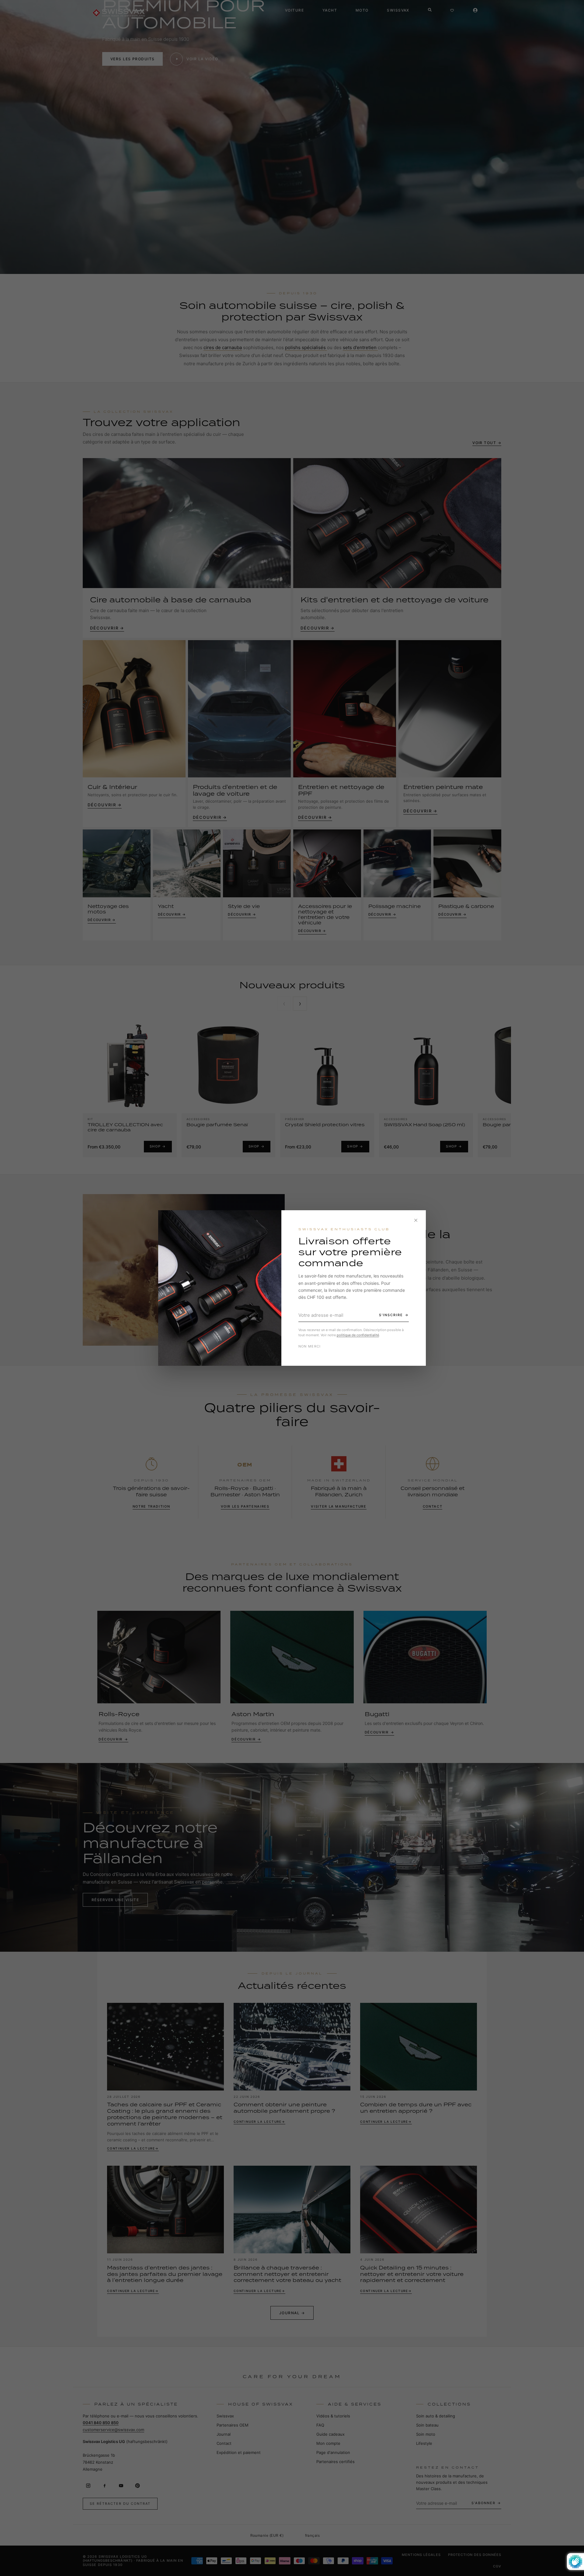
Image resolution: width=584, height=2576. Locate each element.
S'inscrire (391, 1315)
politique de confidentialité (358, 1335)
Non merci (310, 1346)
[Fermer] (416, 1220)
